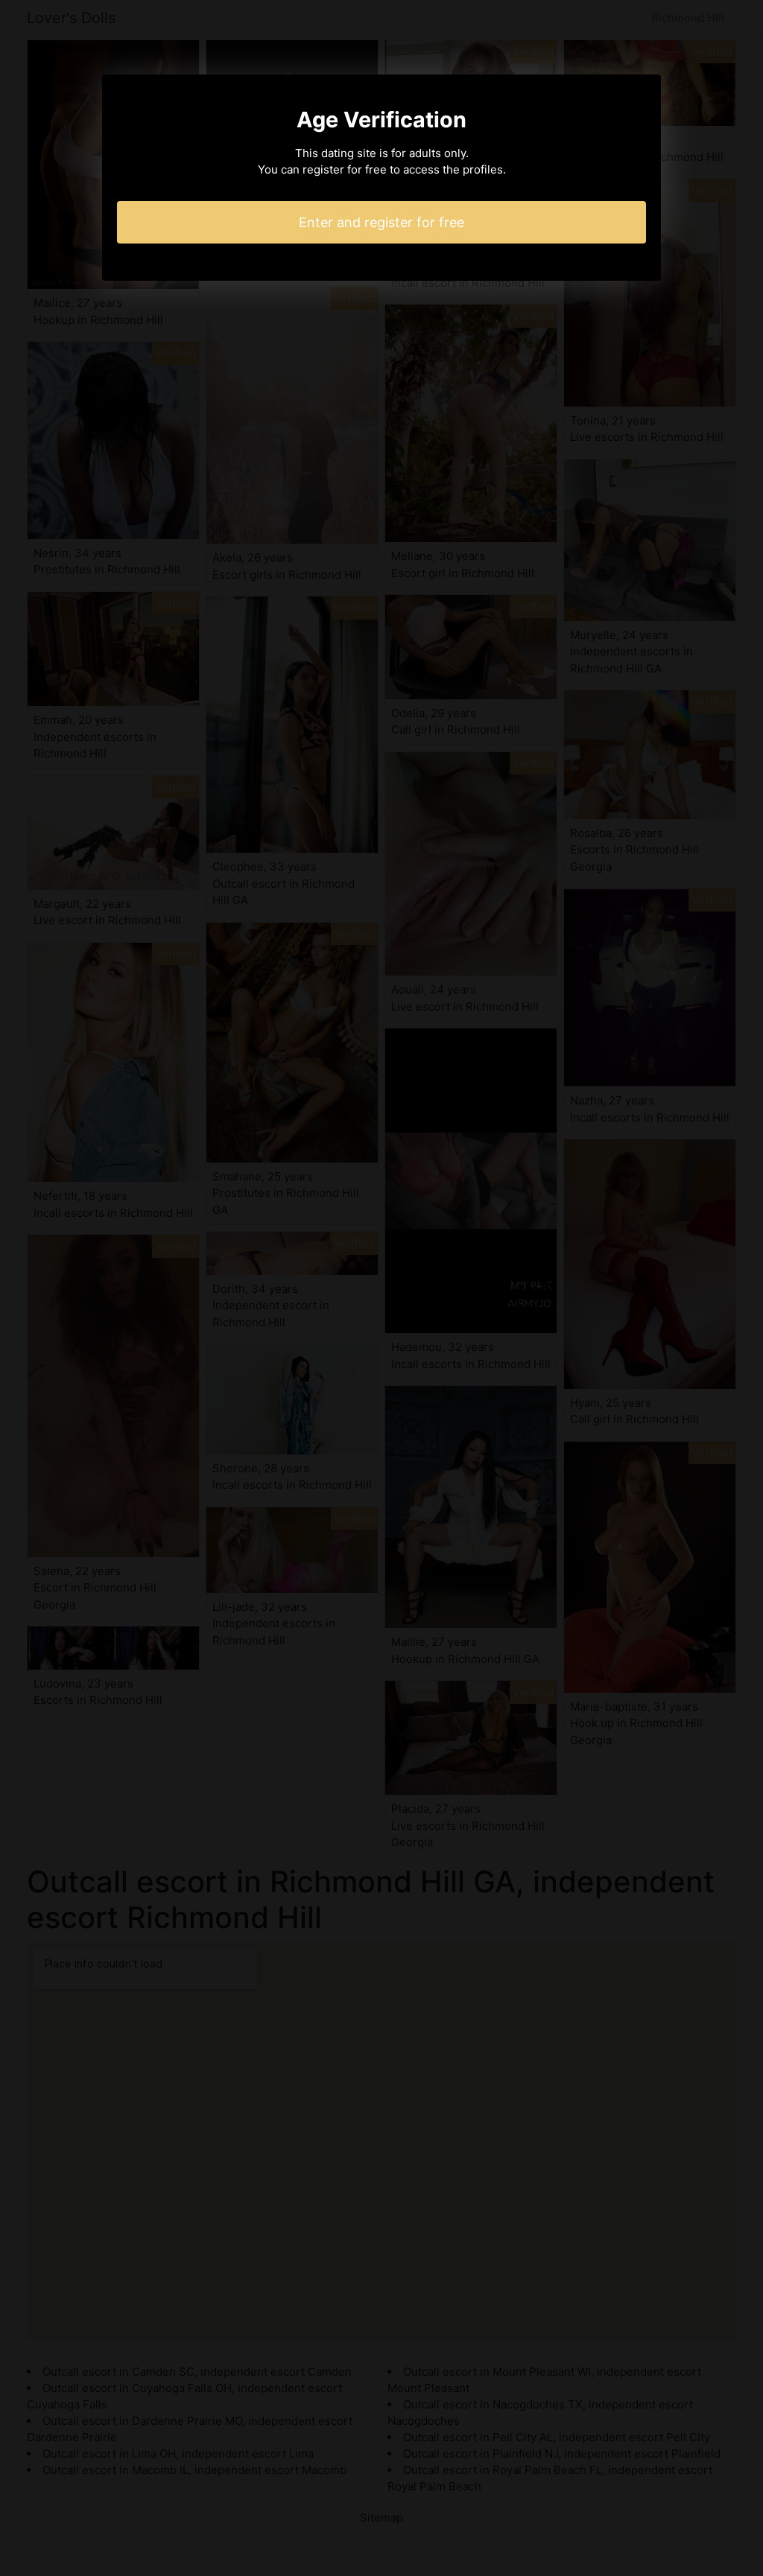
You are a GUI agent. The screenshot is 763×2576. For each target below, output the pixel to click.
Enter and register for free (381, 222)
